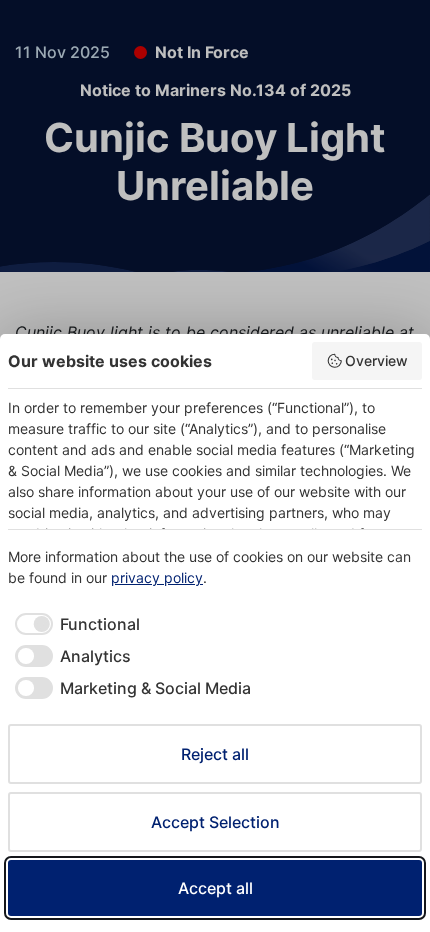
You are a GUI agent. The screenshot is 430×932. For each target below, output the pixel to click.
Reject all (215, 754)
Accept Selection (215, 822)
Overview (376, 360)
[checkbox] (74, 624)
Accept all (215, 888)
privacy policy (157, 577)
